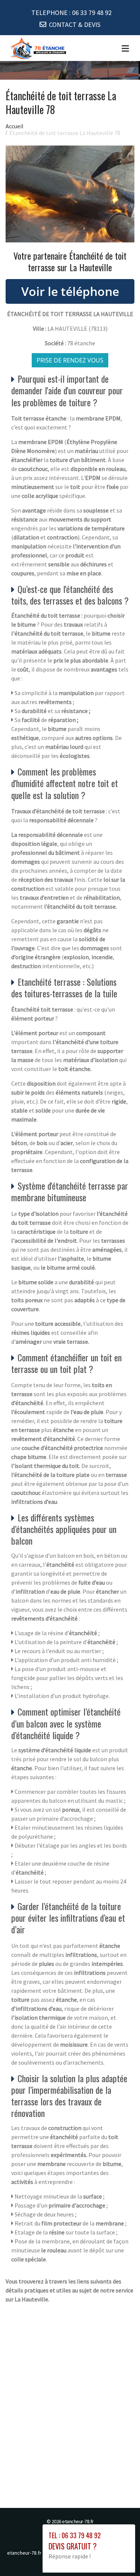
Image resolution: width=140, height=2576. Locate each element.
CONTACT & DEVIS (75, 25)
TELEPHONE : (71, 13)
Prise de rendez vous (70, 360)
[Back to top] (119, 2555)
